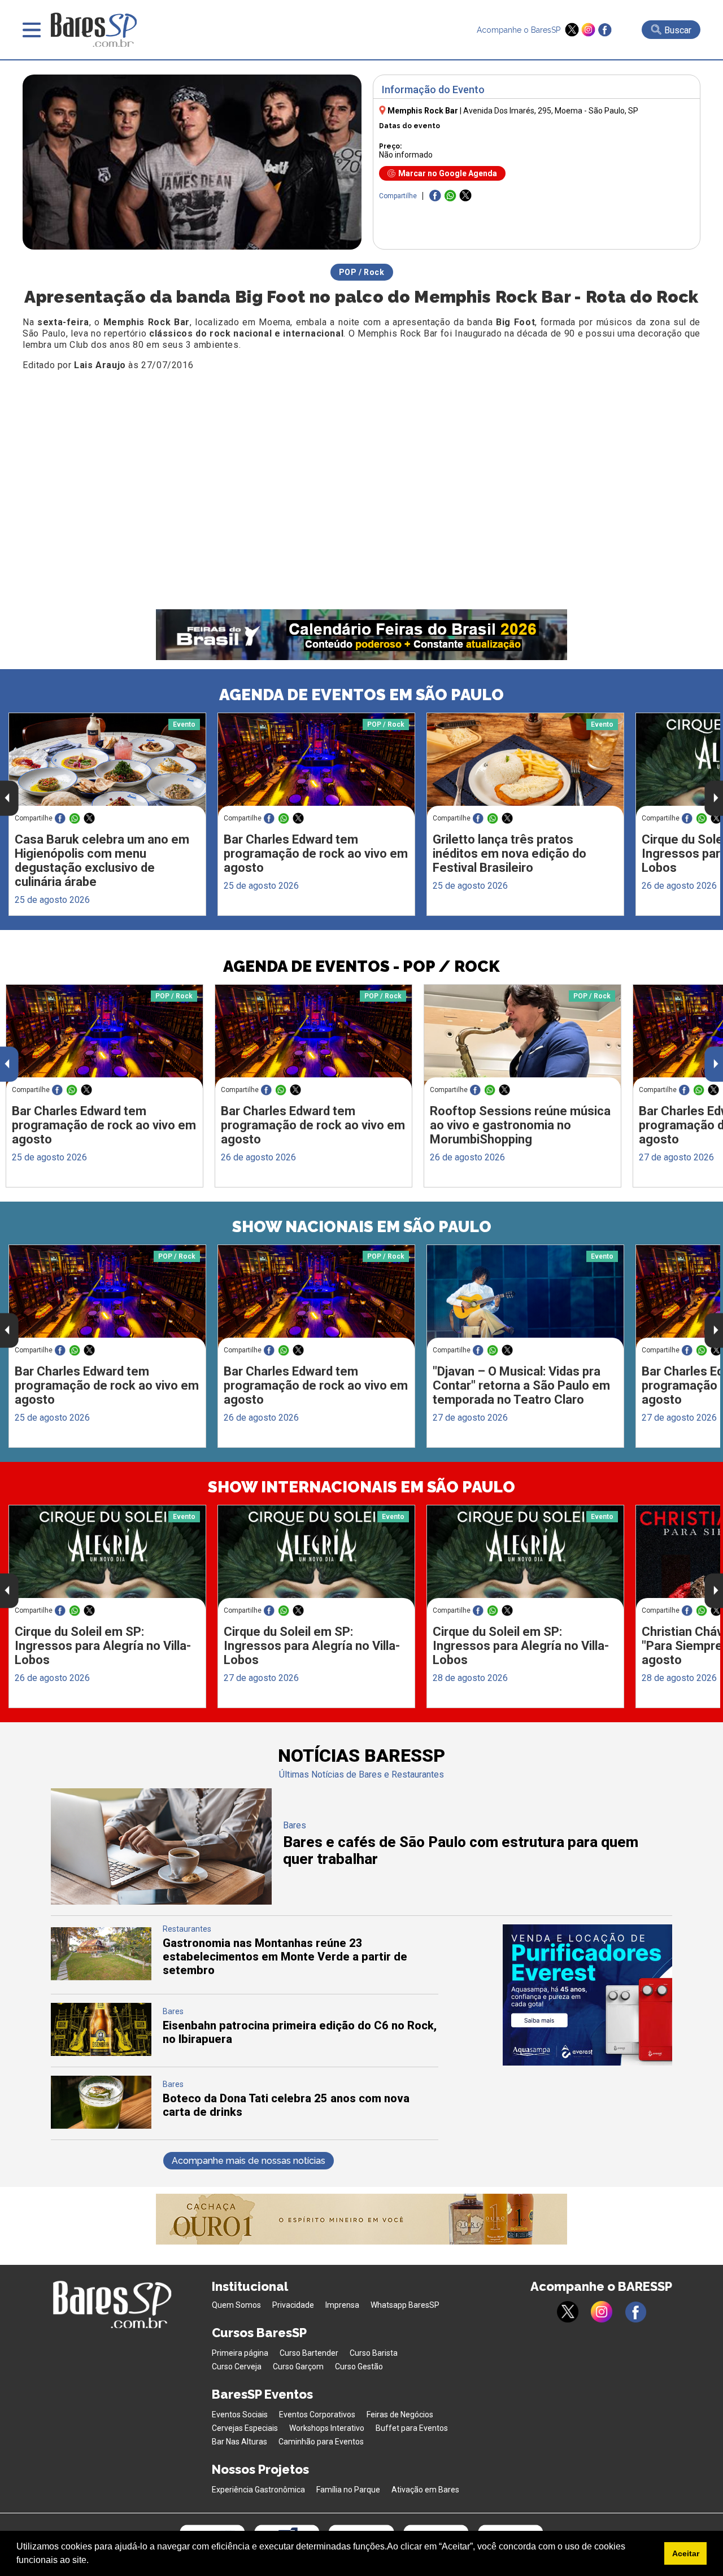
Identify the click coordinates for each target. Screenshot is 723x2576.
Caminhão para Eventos (321, 2442)
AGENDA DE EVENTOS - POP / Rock (361, 966)
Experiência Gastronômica (258, 2490)
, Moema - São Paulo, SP (551, 111)
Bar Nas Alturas (239, 2442)
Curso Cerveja (237, 2367)
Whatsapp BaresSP (405, 2305)
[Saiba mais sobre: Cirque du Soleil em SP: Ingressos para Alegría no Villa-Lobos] (107, 1557)
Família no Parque (348, 2490)
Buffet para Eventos (412, 2428)
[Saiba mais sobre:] (525, 1297)
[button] (93, 2561)
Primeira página (240, 2353)
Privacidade (293, 2305)
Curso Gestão (359, 2367)
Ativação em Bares (425, 2490)
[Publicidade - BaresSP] (587, 1995)
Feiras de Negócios (400, 2415)
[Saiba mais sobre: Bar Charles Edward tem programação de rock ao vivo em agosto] (316, 765)
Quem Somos (236, 2305)
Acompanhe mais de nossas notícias (249, 2161)
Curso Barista (374, 2353)
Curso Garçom (298, 2367)
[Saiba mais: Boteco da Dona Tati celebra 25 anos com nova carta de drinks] (101, 2126)
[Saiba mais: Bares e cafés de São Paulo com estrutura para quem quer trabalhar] (161, 1902)
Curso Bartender (309, 2353)
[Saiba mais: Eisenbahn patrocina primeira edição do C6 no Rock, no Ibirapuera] (101, 2053)
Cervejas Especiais (245, 2428)
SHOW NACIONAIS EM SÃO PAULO (362, 1227)
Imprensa (342, 2305)
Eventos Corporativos (317, 2415)
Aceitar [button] (686, 2553)
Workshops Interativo (327, 2428)
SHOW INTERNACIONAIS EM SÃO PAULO (361, 1487)
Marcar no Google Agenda (448, 173)
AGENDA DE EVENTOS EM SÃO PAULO (361, 695)
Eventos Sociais (240, 2415)
